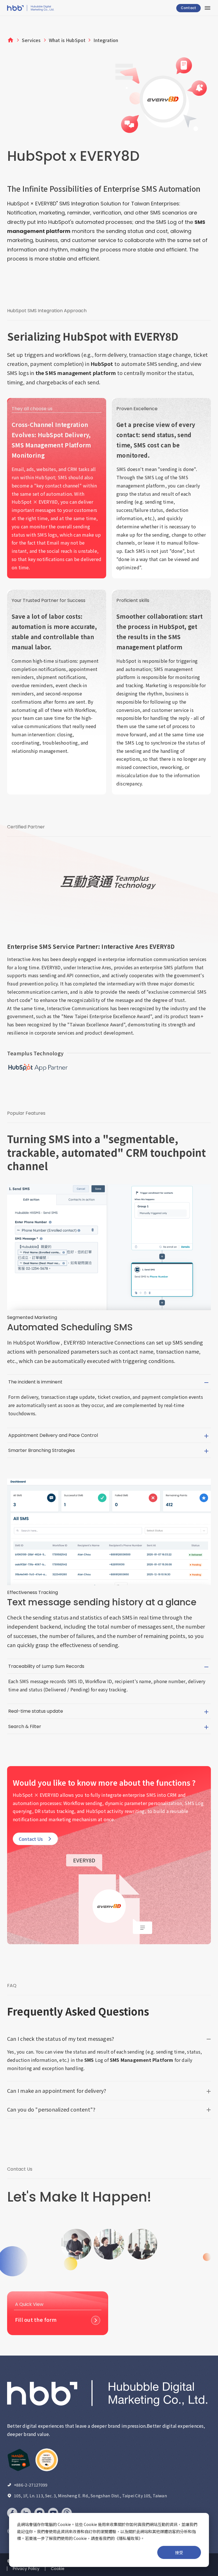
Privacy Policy (26, 2569)
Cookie (58, 2569)
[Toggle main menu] (207, 8)
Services (31, 40)
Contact (188, 8)
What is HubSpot (67, 40)
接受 (179, 2552)
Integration (106, 40)
